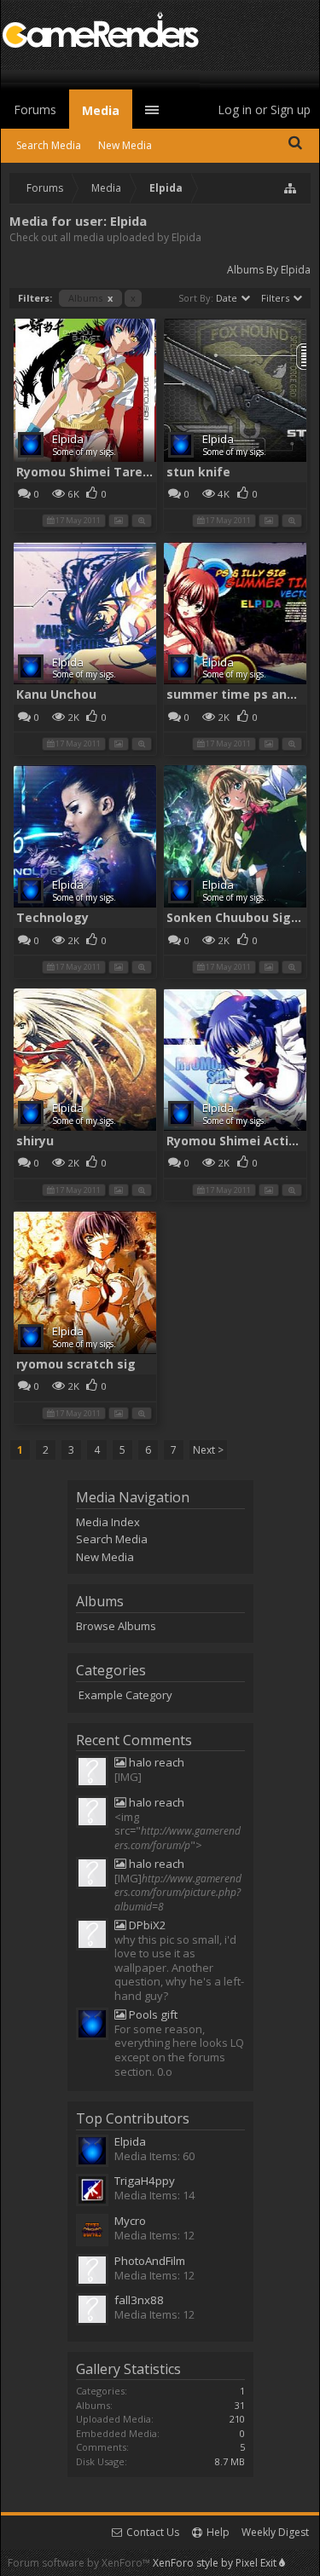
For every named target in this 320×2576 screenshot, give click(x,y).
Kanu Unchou (56, 694)
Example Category (125, 1695)
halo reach (155, 1763)
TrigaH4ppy (145, 2181)
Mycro (130, 2221)
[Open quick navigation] (291, 188)
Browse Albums (116, 1626)
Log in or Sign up (264, 109)
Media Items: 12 (154, 2235)
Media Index (108, 1522)
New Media (105, 1557)
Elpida (68, 439)
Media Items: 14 (154, 2195)
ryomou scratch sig (76, 1364)
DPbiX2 (146, 1925)
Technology (52, 917)
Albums (90, 298)
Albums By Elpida (269, 270)
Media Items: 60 (154, 2156)
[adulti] (92, 1936)
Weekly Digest (275, 2532)
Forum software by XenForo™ (80, 2563)
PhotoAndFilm (150, 2261)
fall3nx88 (139, 2300)
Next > (208, 1450)
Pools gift (152, 2015)
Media (101, 110)
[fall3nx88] (92, 1773)
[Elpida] (92, 2026)
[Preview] (142, 519)
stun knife (198, 472)
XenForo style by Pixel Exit (216, 2563)
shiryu (35, 1141)
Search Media (112, 1539)
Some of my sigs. (84, 452)
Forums (35, 109)
